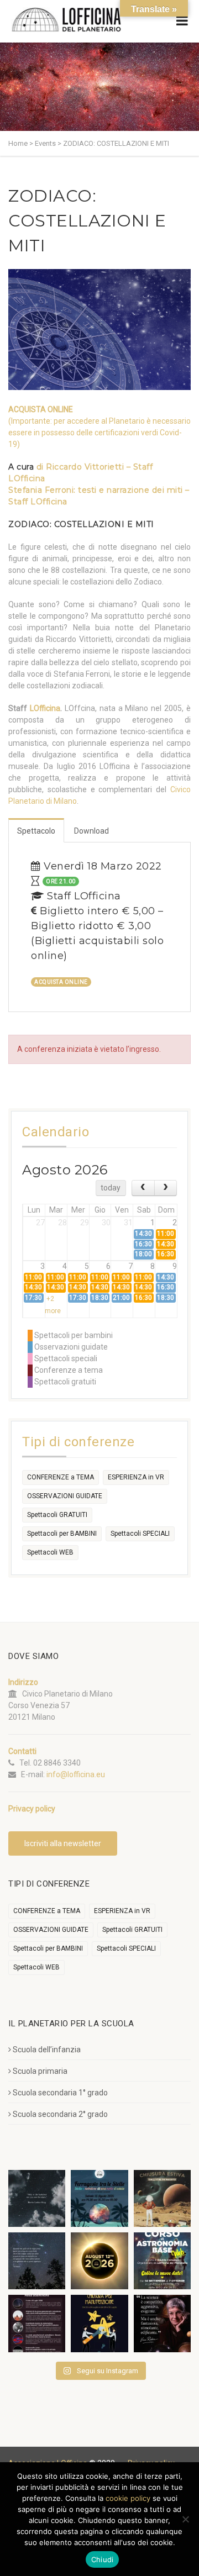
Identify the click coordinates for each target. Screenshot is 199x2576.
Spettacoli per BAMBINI (62, 1534)
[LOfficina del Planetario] (66, 20)
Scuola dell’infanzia (47, 2050)
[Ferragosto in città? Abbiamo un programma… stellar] (99, 2198)
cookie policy (128, 2498)
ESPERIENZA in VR (136, 1477)
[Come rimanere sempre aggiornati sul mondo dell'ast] (37, 2323)
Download (91, 831)
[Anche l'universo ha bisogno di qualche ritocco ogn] (99, 2323)
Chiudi (103, 2559)
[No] (185, 2519)
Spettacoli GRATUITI (57, 1515)
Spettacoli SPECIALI (140, 1534)
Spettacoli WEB (50, 1552)
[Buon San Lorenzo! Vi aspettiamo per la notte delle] (37, 2261)
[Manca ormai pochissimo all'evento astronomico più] (99, 2261)
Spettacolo (36, 831)
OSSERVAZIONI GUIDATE (65, 1496)
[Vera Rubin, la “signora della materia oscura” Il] (162, 2323)
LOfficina (45, 708)
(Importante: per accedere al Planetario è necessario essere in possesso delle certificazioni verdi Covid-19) (99, 433)
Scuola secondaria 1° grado (60, 2093)
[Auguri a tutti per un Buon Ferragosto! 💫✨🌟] (37, 2198)
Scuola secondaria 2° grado (60, 2114)
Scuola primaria (40, 2071)
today (111, 1188)
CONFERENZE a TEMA (61, 1477)
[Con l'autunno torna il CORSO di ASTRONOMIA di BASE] (162, 2261)
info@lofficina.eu (76, 1774)
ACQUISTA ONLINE (41, 409)
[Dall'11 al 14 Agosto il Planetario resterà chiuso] (162, 2198)
